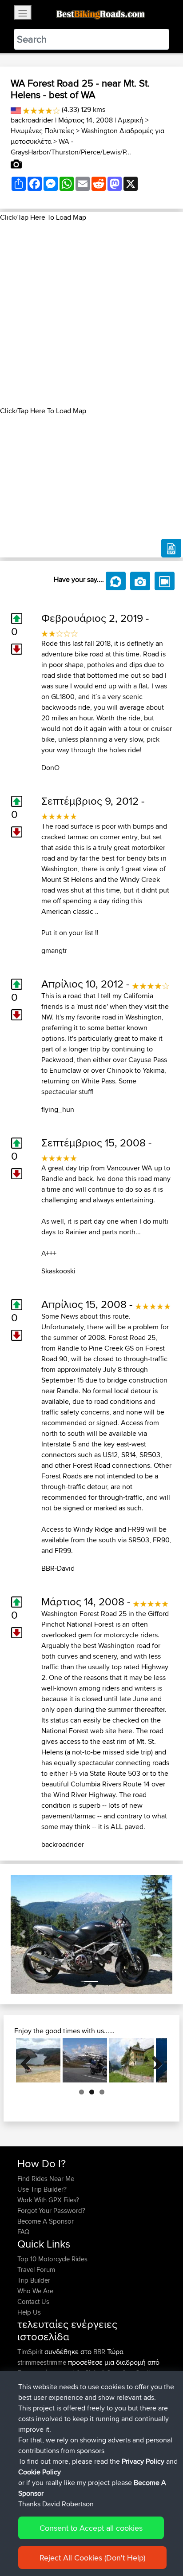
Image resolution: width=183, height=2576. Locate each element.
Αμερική (131, 120)
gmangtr (54, 950)
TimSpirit (31, 2352)
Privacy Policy (143, 2461)
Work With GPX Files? (48, 2200)
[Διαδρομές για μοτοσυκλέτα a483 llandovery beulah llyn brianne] (38, 2060)
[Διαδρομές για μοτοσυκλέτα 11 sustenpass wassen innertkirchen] (131, 2060)
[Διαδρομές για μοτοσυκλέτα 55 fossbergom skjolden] (85, 2060)
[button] (23, 1934)
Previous (29, 2060)
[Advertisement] (91, 314)
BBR (99, 2352)
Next (154, 2060)
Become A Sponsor (46, 2221)
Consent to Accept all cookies (91, 2528)
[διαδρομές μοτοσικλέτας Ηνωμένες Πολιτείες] (16, 109)
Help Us (29, 2312)
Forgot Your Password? (51, 2211)
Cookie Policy (40, 2472)
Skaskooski (58, 1271)
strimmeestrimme (43, 2362)
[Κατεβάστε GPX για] (171, 548)
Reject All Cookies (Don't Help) (92, 2558)
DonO (50, 768)
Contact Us (33, 2301)
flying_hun (58, 1109)
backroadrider (32, 120)
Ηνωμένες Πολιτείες (42, 131)
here (125, 1731)
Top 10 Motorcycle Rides (52, 2259)
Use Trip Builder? (42, 2189)
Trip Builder (34, 2280)
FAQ (23, 2232)
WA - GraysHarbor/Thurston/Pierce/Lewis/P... (71, 147)
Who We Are (35, 2291)
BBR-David (58, 1568)
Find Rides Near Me (46, 2179)
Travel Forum (36, 2270)
